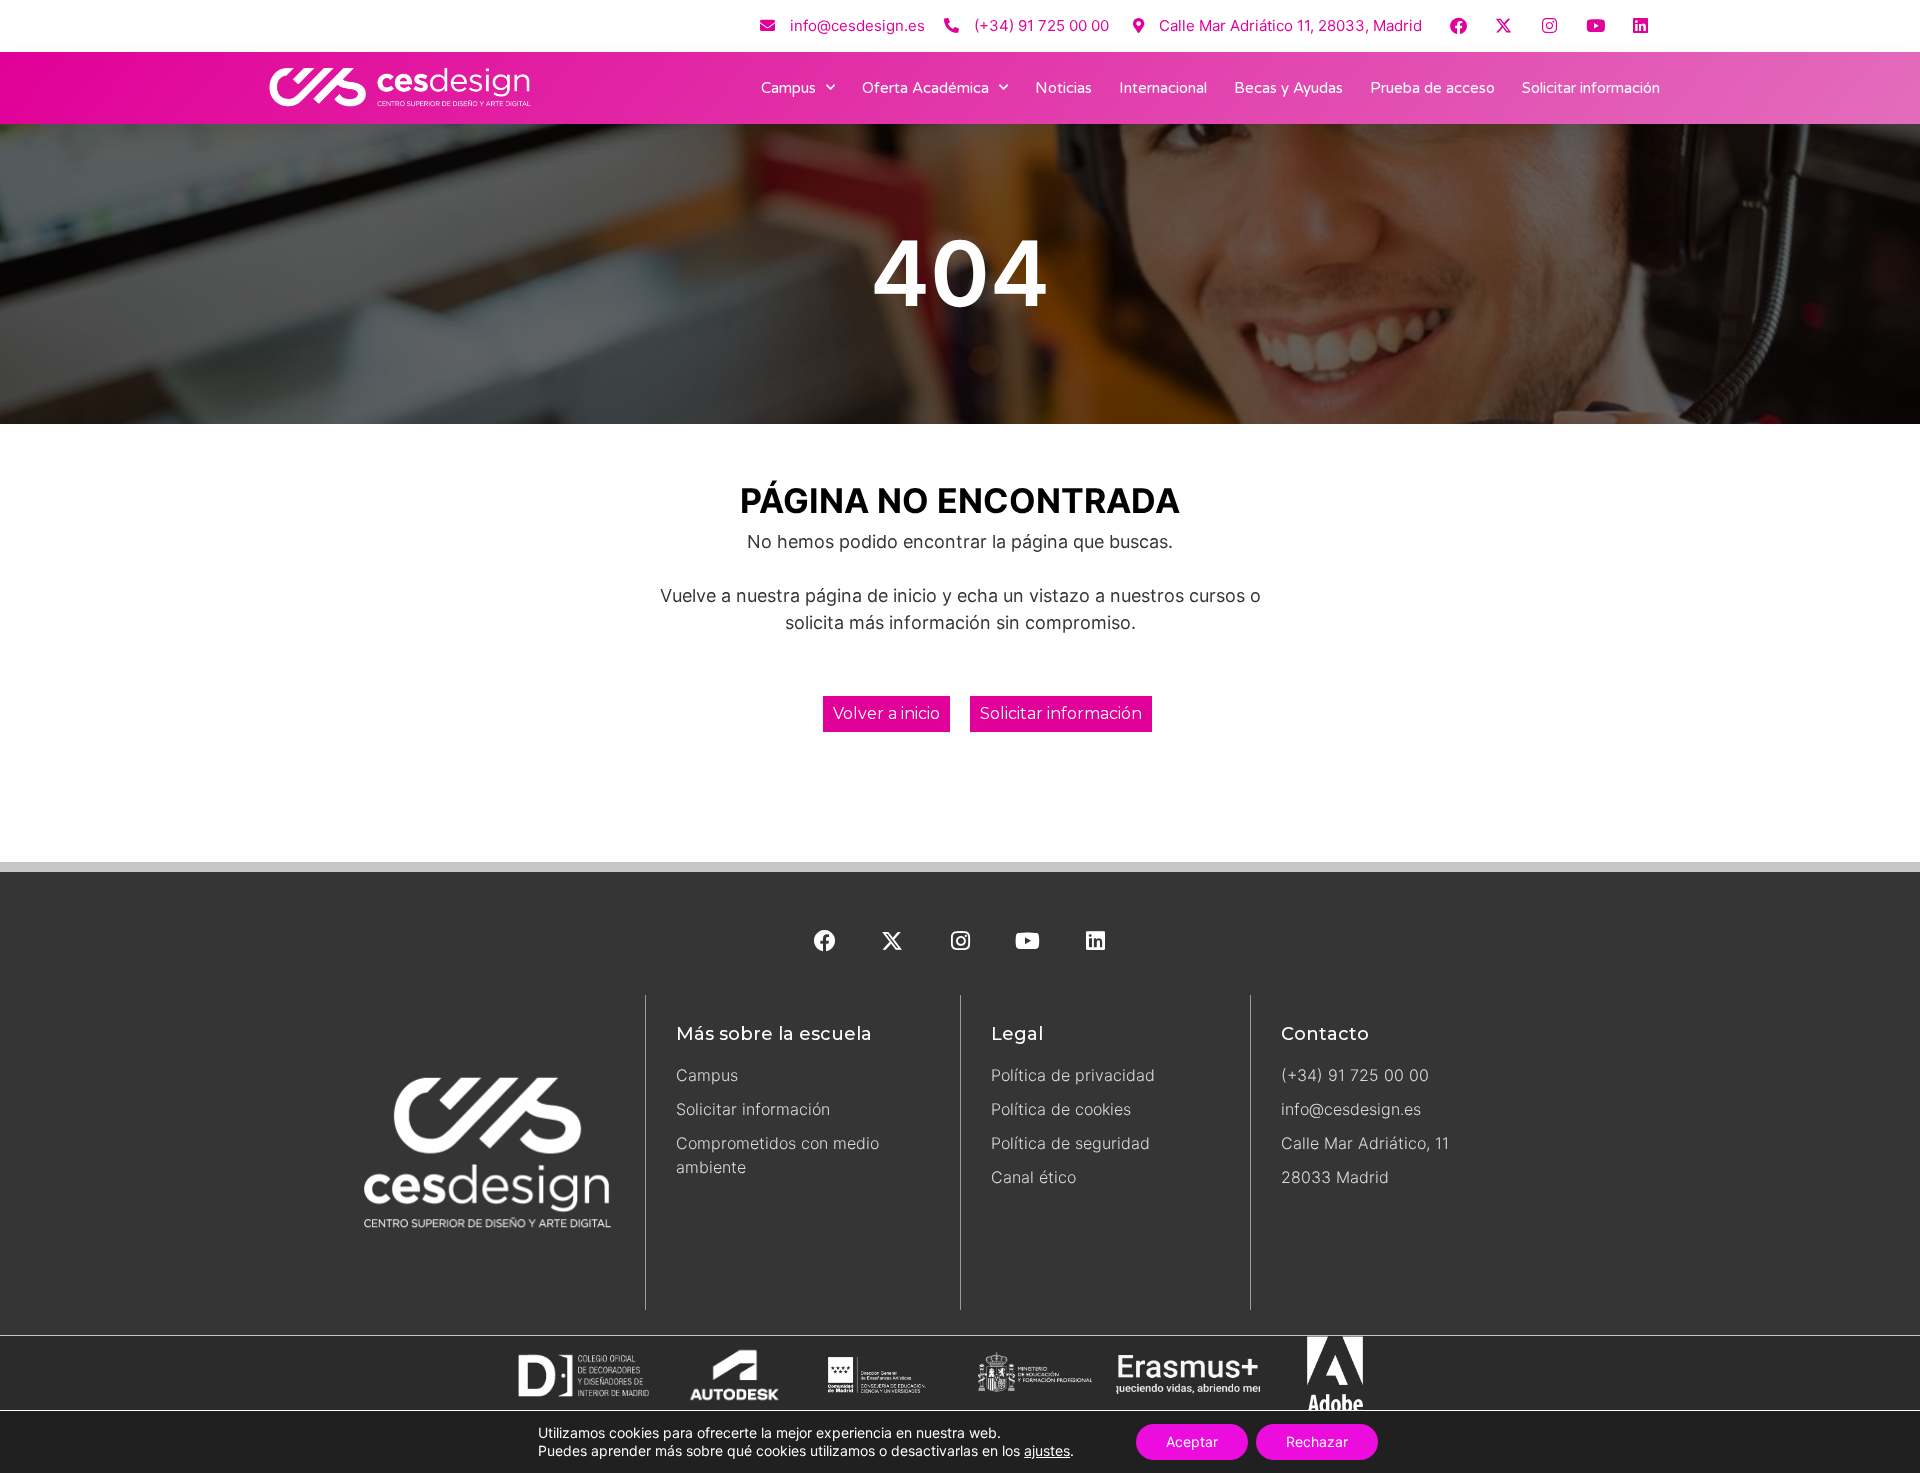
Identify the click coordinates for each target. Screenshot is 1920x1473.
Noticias (1063, 88)
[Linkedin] (1640, 25)
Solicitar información (1591, 88)
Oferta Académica (925, 88)
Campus (788, 88)
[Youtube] (1595, 25)
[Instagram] (1549, 25)
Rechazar (1317, 1441)
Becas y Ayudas (1288, 88)
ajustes (1047, 1450)
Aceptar (1192, 1441)
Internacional (1163, 88)
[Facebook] (1458, 25)
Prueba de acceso (1432, 88)
